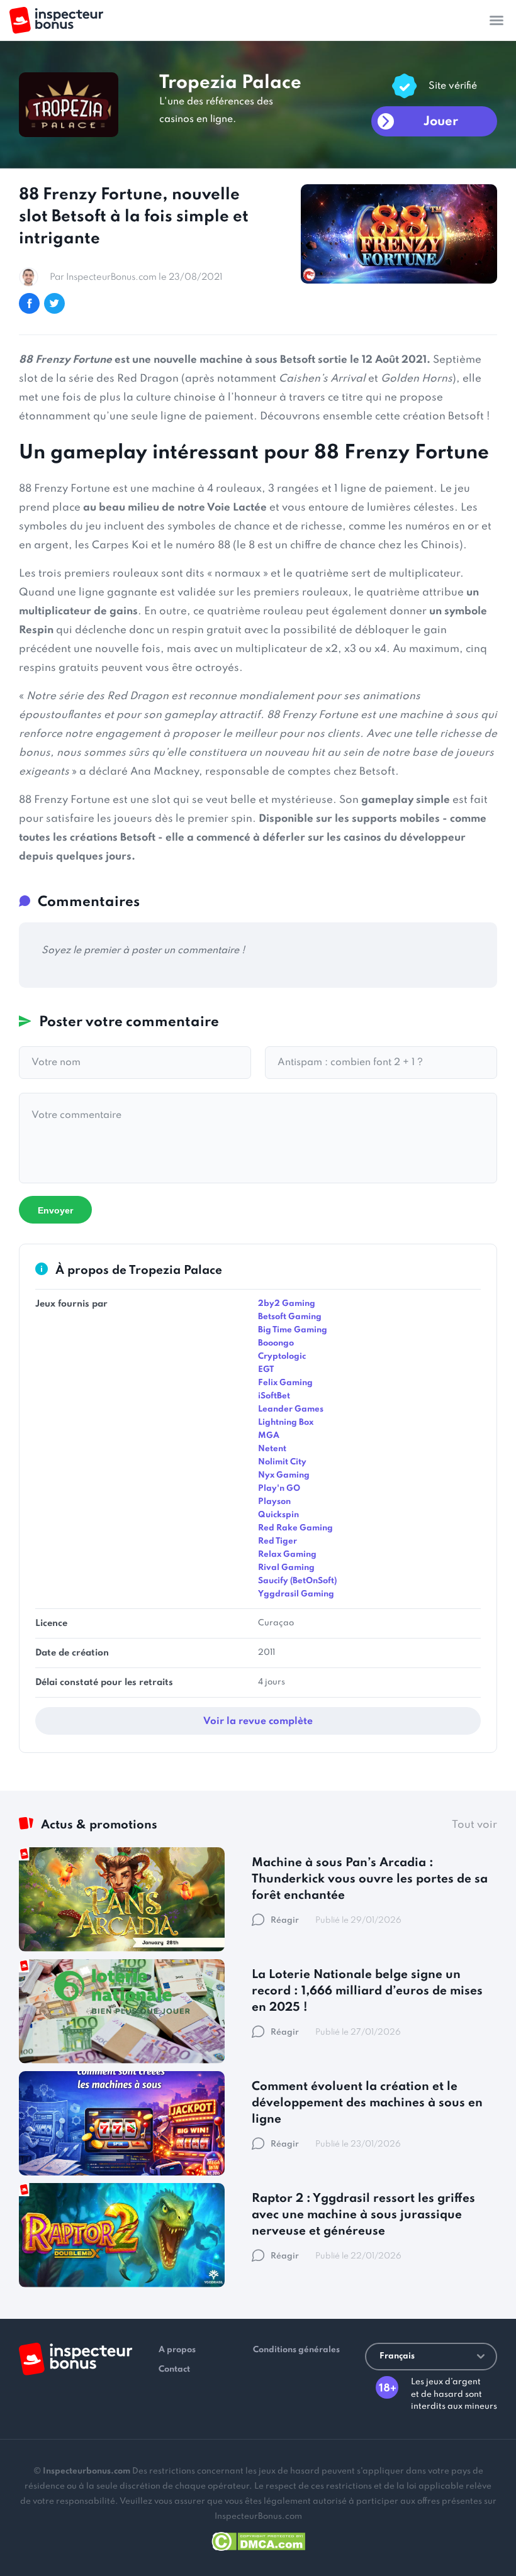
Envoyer (55, 1210)
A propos (177, 2350)
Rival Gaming (286, 1568)
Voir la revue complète (258, 1722)
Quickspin (278, 1515)
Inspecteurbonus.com (87, 2471)
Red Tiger (278, 1541)
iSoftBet (274, 1396)
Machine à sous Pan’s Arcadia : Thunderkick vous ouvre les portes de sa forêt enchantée (370, 1879)
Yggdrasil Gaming (296, 1594)
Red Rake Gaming (295, 1528)
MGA (269, 1436)
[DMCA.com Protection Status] (258, 2539)
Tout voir (474, 1825)
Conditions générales (296, 2350)
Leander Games (291, 1409)
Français (397, 2356)
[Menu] (496, 20)
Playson (274, 1502)
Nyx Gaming (284, 1475)
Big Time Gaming (293, 1330)
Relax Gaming (287, 1555)
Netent (272, 1449)
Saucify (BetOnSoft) (297, 1581)
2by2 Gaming (287, 1304)
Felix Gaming (285, 1383)
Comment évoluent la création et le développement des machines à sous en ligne (367, 2103)
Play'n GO (279, 1489)
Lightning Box (286, 1423)
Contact (174, 2369)
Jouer (441, 122)
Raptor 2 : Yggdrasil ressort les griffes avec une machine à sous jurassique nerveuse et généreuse (363, 2215)
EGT (266, 1370)
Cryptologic (282, 1357)
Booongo (276, 1343)
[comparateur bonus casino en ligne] (56, 20)
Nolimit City (282, 1462)
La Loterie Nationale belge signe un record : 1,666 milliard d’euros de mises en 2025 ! (367, 1991)
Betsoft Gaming (290, 1317)
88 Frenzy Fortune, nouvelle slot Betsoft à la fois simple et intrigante (134, 217)
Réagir (285, 1921)
